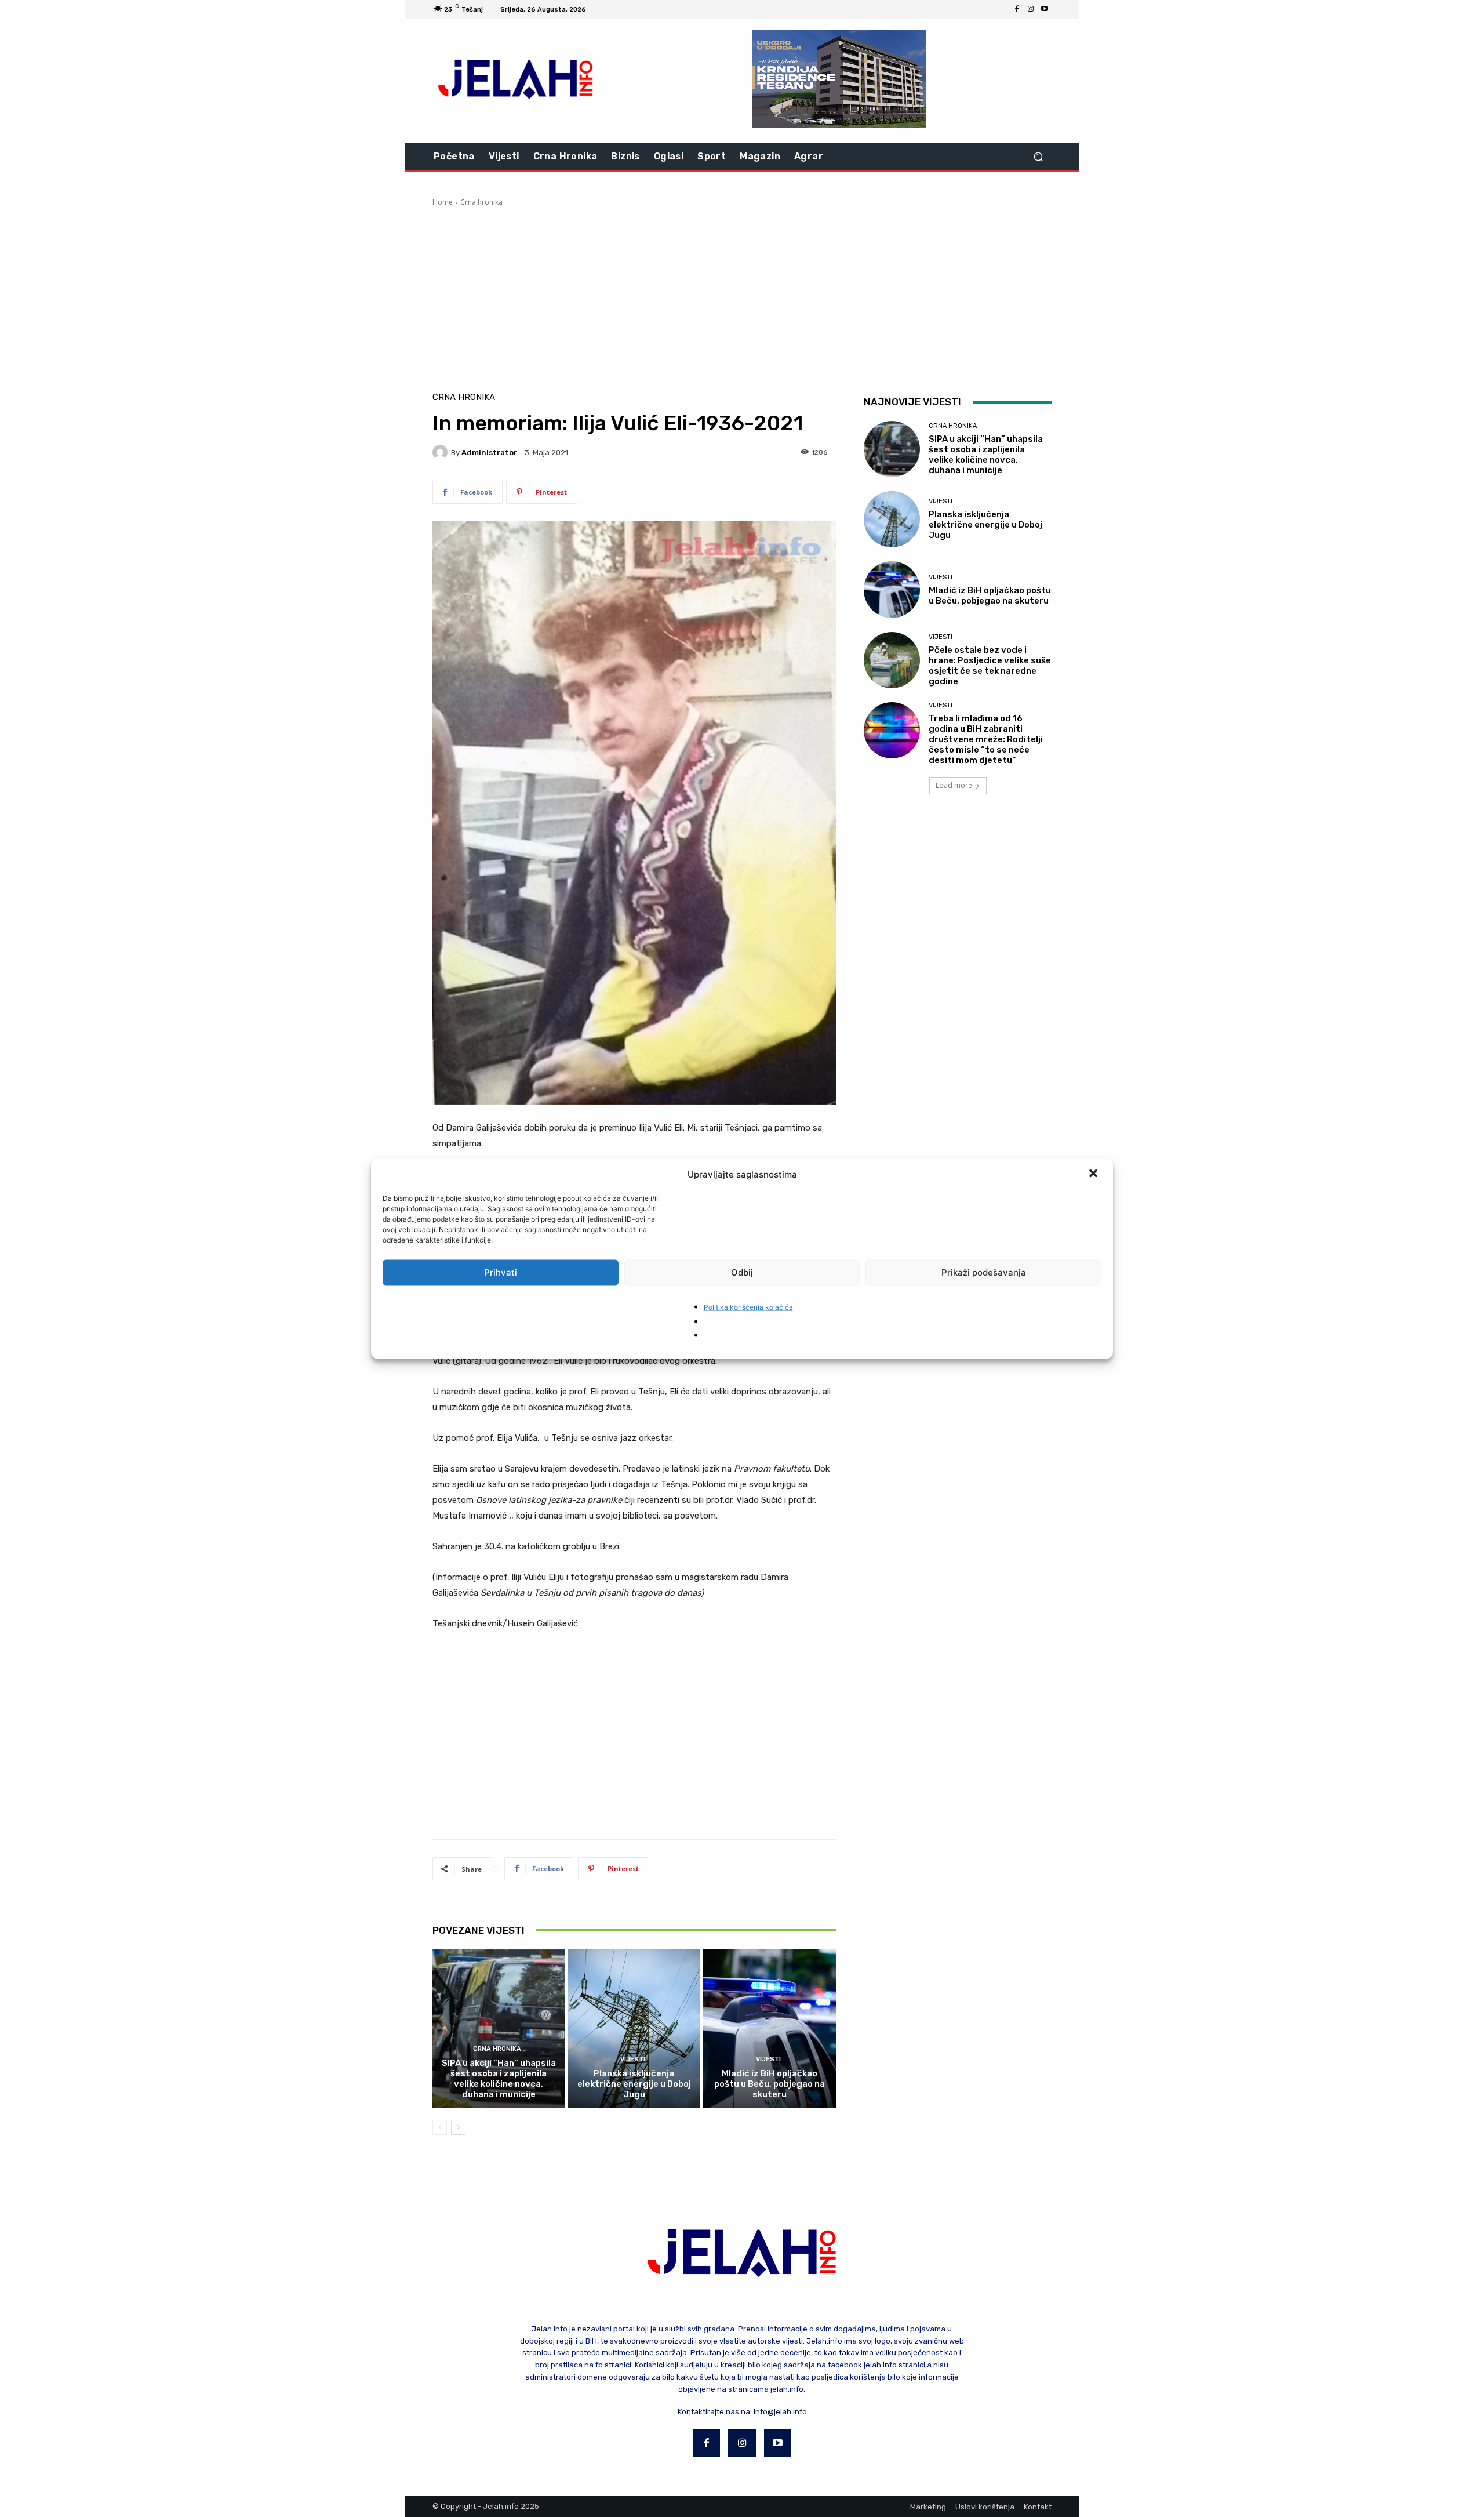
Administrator (489, 453)
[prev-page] (440, 2127)
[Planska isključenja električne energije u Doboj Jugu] (634, 2029)
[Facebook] (1017, 9)
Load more (954, 785)
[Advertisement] (742, 295)
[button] (1094, 1174)
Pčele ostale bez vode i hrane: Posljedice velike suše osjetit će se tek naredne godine (990, 666)
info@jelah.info (780, 2412)
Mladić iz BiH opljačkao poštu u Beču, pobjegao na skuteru (770, 2084)
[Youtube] (1045, 9)
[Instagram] (1031, 9)
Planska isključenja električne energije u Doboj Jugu (634, 2084)
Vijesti (633, 2059)
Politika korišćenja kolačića (748, 1307)
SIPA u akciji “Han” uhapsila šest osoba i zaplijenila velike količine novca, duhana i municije (499, 2079)
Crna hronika (481, 202)
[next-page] (458, 2127)
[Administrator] (442, 452)
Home (443, 202)
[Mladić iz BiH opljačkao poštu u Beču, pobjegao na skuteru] (770, 2029)
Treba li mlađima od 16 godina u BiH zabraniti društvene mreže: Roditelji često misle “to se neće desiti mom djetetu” (986, 739)
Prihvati (501, 1272)
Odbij (742, 1272)
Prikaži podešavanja (984, 1272)
